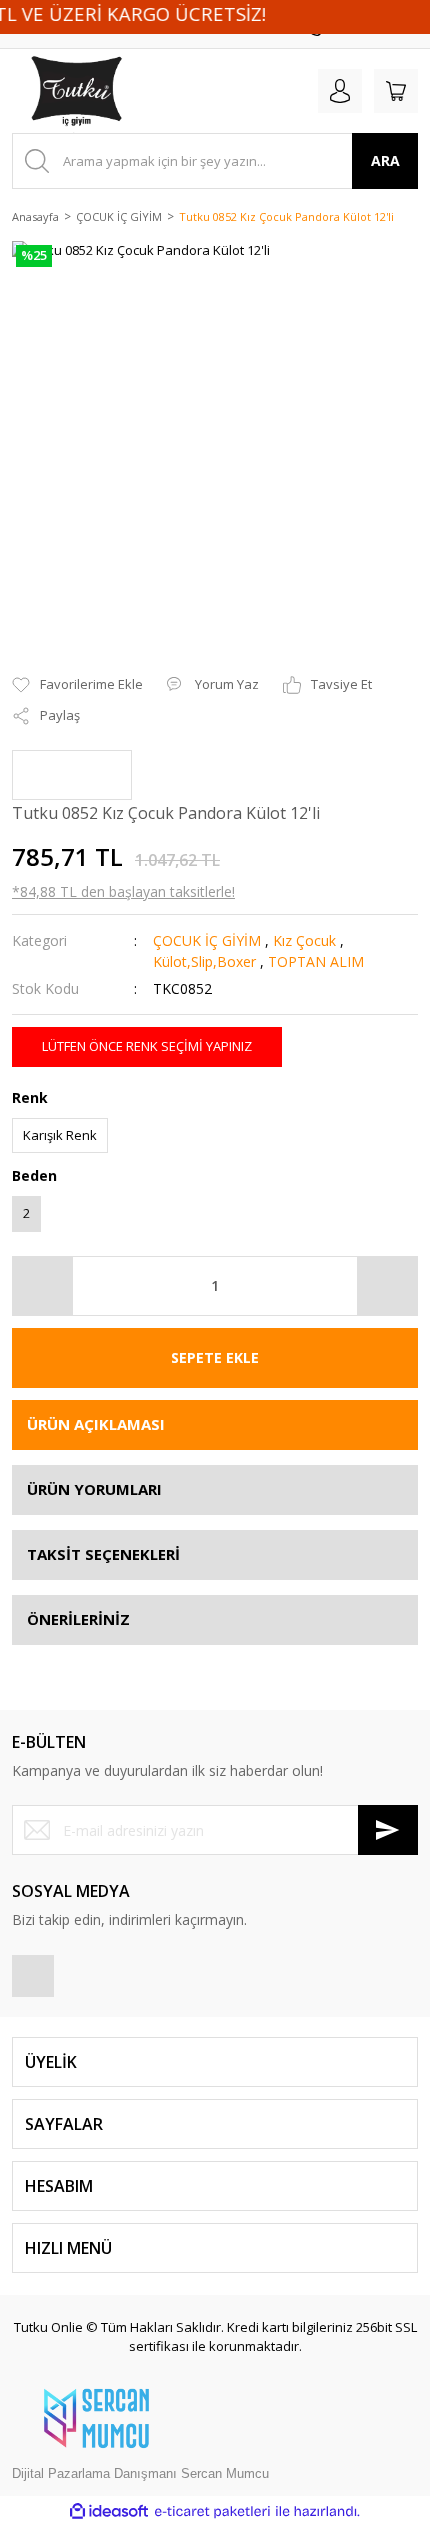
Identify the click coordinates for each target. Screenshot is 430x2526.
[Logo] (55, 91)
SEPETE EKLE (215, 1357)
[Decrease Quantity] (43, 1286)
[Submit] (388, 1830)
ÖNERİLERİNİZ (78, 1619)
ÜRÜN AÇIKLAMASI (96, 1424)
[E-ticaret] (212, 2511)
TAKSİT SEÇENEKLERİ (103, 1554)
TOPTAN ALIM (316, 961)
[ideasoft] (109, 2511)
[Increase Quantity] (387, 1286)
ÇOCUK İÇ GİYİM (207, 940)
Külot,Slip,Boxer (204, 961)
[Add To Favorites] (77, 685)
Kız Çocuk (304, 940)
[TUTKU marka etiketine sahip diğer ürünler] (72, 775)
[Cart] (396, 91)
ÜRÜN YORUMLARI (94, 1489)
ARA (385, 160)
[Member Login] (340, 91)
